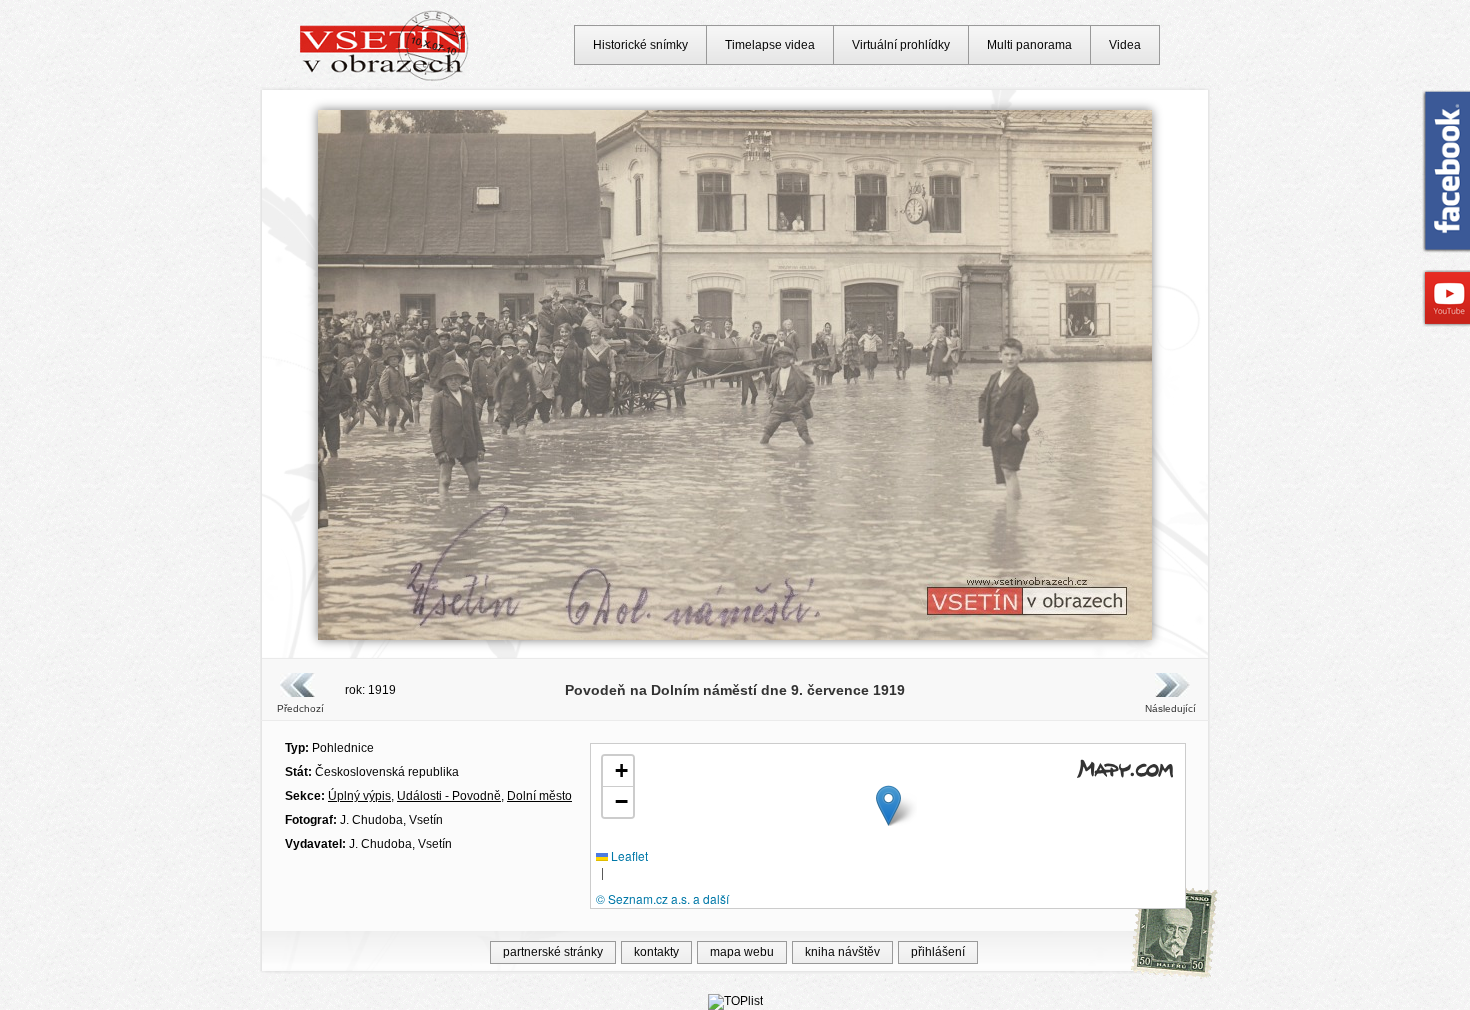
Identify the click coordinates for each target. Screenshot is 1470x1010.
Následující (1170, 708)
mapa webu (742, 952)
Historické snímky (640, 45)
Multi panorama (1029, 45)
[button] (888, 805)
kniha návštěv (842, 952)
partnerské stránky (553, 952)
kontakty (656, 952)
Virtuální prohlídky (901, 45)
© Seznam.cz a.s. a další (662, 898)
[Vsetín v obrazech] (384, 78)
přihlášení (938, 952)
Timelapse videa (770, 45)
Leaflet (628, 855)
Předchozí (300, 708)
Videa (1125, 45)
